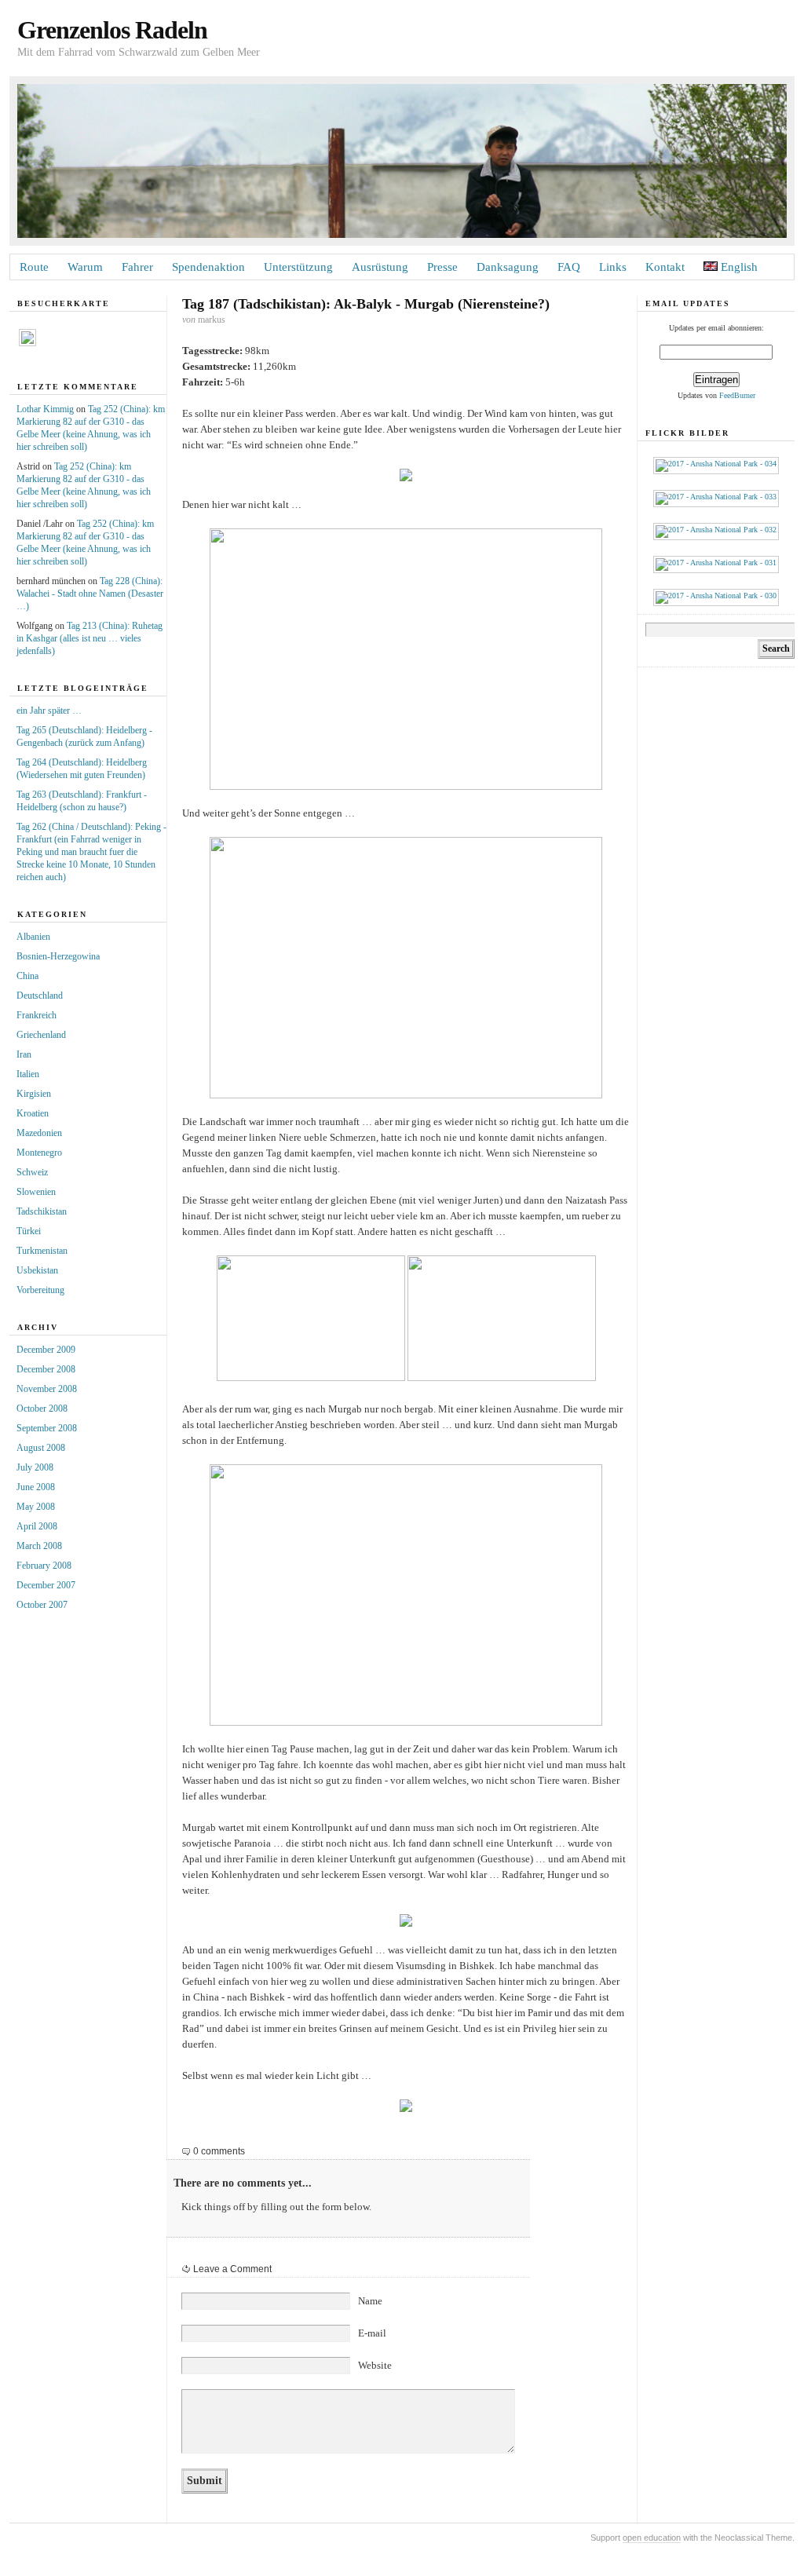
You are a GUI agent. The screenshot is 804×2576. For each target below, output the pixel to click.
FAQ (569, 267)
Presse (442, 267)
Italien (28, 1074)
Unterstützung (298, 267)
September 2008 (47, 1428)
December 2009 (46, 1350)
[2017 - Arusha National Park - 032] (716, 530)
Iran (24, 1054)
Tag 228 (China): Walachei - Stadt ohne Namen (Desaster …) (90, 594)
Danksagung (508, 267)
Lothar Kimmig (45, 409)
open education (652, 2538)
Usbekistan (37, 1270)
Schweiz (32, 1172)
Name (370, 2301)
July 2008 (35, 1467)
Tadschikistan (42, 1211)
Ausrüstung (380, 267)
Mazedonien (39, 1133)
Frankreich (37, 1015)
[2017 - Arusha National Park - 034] (716, 464)
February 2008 (44, 1566)
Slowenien (36, 1192)
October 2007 (42, 1605)
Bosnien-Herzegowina (58, 956)
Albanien (33, 937)
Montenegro (39, 1153)
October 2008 (42, 1409)
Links (613, 267)
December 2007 (46, 1585)
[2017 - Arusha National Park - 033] (716, 497)
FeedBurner (737, 395)
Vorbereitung (40, 1290)
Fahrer (137, 267)
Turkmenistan (42, 1251)
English (738, 267)
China (27, 976)
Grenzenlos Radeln (112, 30)
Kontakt (665, 267)
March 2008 (39, 1546)
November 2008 (47, 1389)
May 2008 (36, 1507)
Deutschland (40, 996)
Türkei (29, 1231)
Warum (85, 267)
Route (34, 267)
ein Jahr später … (49, 711)
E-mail (372, 2333)
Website (375, 2365)
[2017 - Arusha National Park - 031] (716, 563)
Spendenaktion (208, 267)
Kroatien (33, 1113)
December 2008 (46, 1369)
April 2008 (37, 1526)
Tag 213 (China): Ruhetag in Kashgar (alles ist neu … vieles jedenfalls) (90, 638)
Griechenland (41, 1035)
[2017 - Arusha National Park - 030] (716, 596)
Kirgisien (34, 1094)
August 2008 (41, 1448)
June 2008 (36, 1487)
